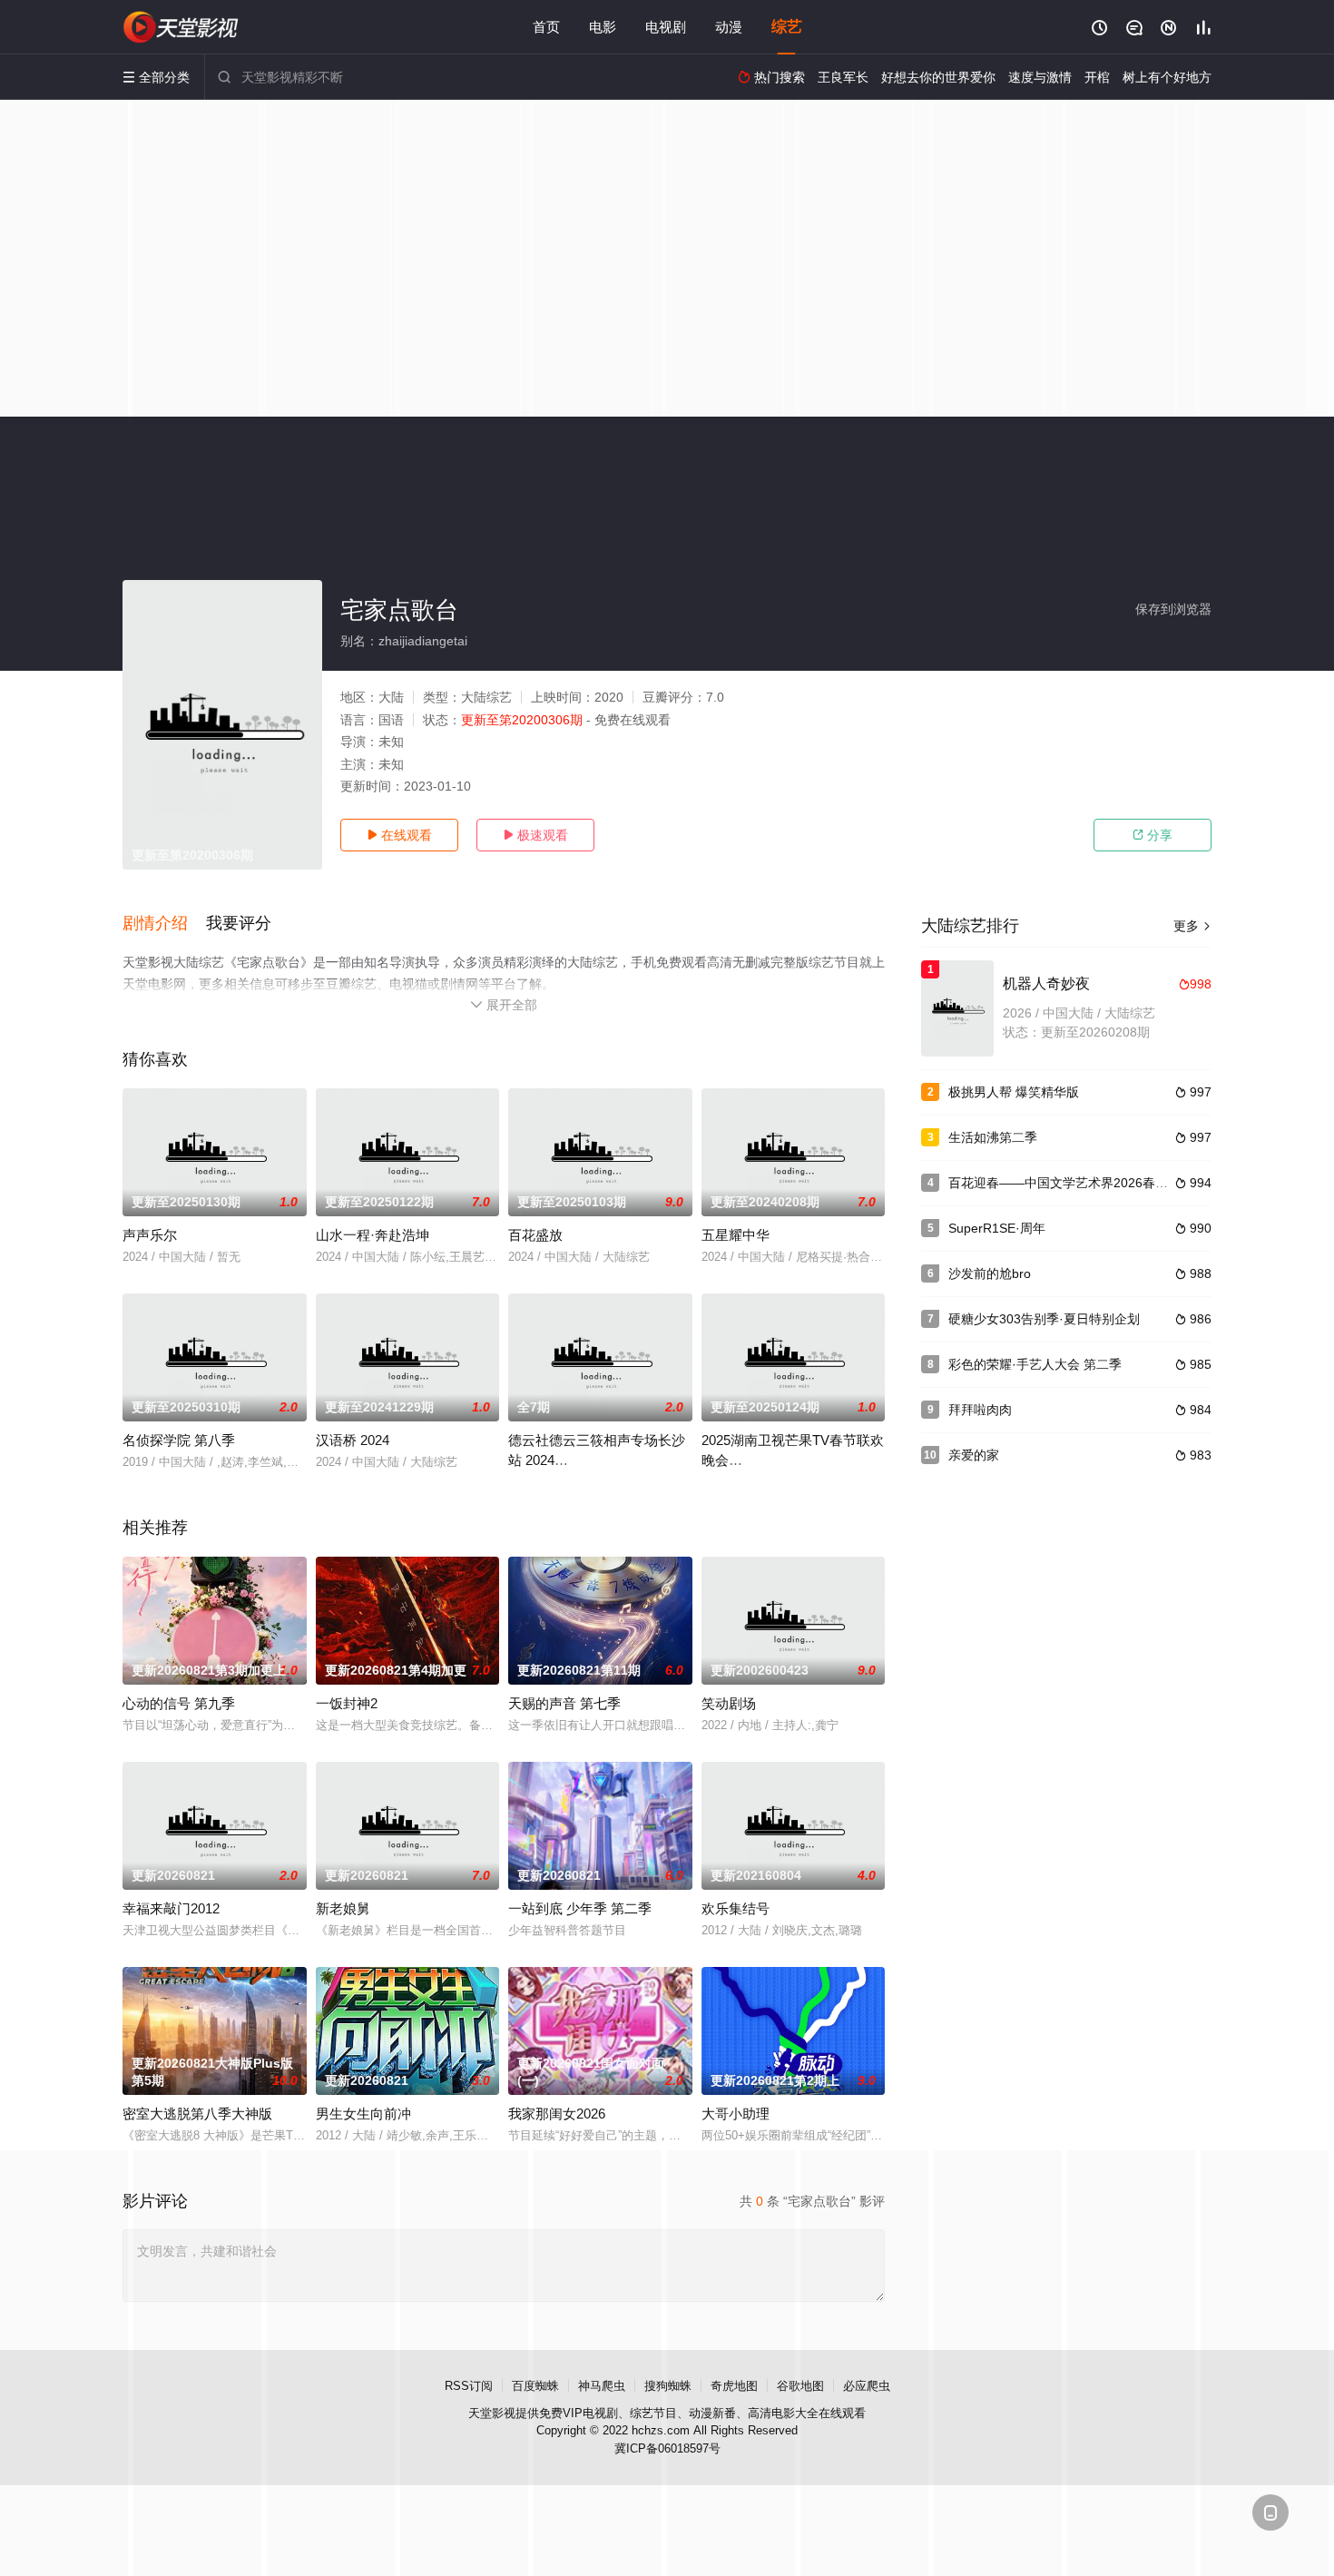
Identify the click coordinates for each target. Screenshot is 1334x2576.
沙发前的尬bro (990, 1273)
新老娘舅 (343, 1908)
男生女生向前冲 (363, 2114)
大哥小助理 (736, 2114)
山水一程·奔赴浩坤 (373, 1235)
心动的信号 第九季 (179, 1703)
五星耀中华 (736, 1235)
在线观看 (399, 835)
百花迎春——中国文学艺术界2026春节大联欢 (1077, 1183)
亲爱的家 (974, 1455)
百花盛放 (535, 1235)
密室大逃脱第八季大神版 (197, 2114)
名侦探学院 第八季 (179, 1440)
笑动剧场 (729, 1703)
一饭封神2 (347, 1703)
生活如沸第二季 (993, 1137)
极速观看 (535, 835)
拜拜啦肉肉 (980, 1410)
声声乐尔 (150, 1235)
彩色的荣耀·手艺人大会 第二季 (1035, 1364)
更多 (1192, 926)
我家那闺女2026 (557, 2114)
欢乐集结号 (736, 1908)
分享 (1153, 835)
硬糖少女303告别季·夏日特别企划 (1044, 1319)
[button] (164, 924)
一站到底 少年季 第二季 (580, 1908)
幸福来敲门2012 (171, 1908)
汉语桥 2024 (353, 1440)
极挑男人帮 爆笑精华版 (1014, 1092)
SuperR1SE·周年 (997, 1228)
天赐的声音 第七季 (564, 1703)
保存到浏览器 (1173, 609)
